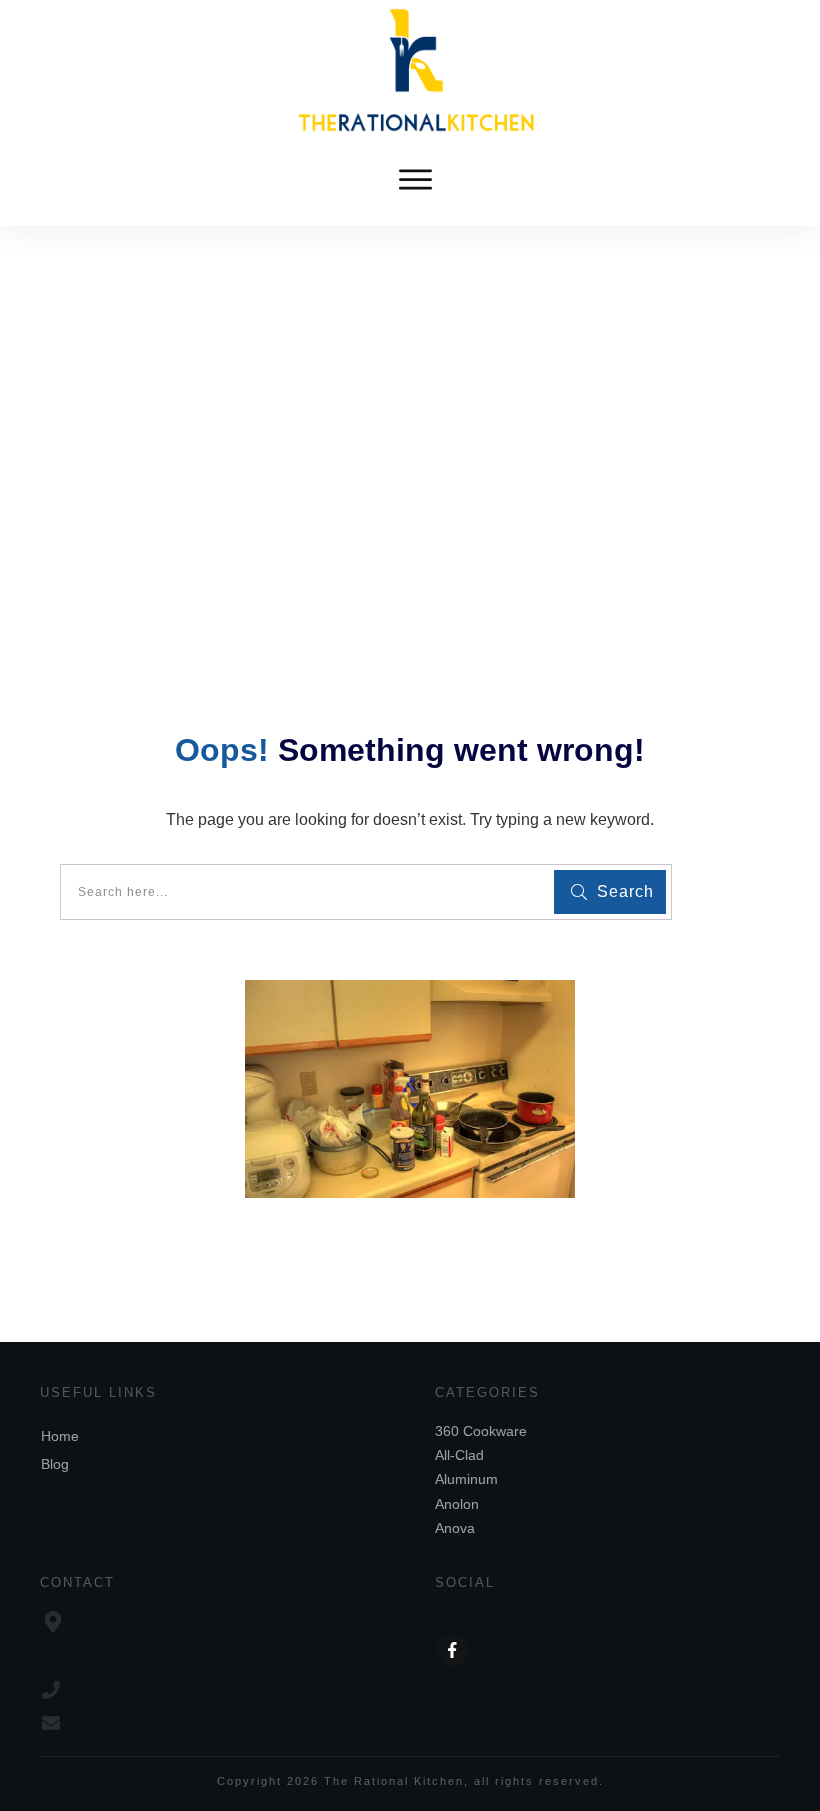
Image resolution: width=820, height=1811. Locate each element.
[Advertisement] (410, 376)
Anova (455, 1528)
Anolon (457, 1504)
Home (60, 1436)
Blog (55, 1464)
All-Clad (459, 1455)
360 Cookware (481, 1431)
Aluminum (466, 1479)
